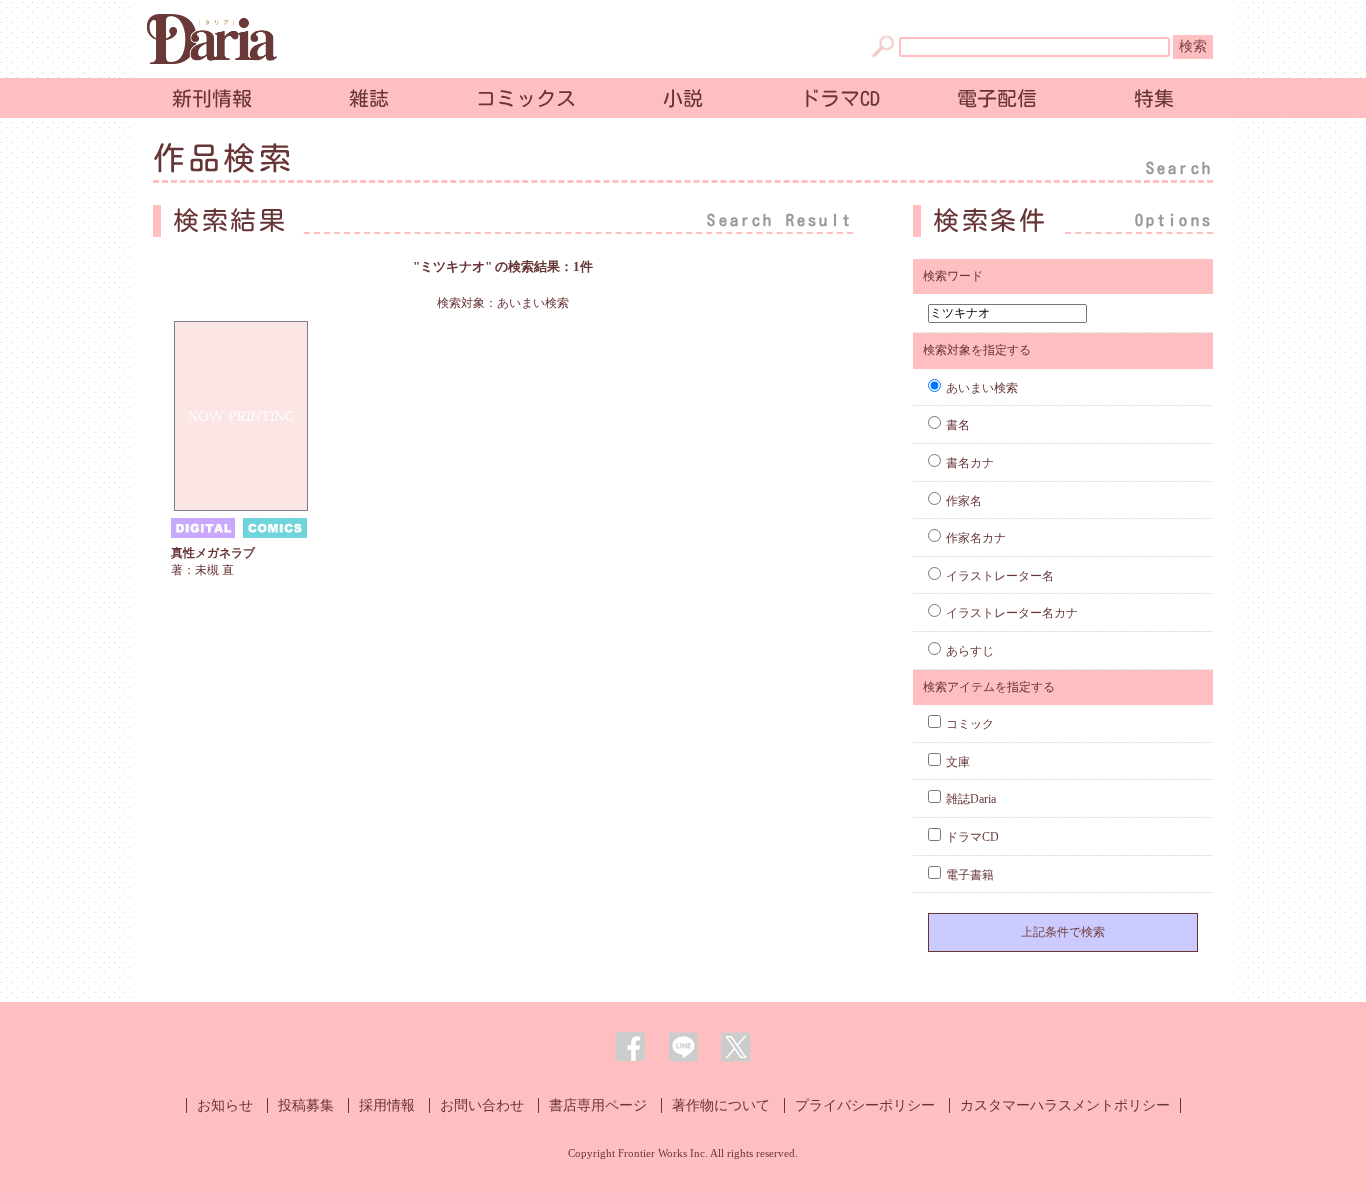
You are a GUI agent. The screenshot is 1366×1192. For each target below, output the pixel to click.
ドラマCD (840, 98)
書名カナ (970, 463)
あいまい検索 (982, 388)
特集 (1154, 98)
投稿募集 (306, 1105)
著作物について (721, 1105)
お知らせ (225, 1105)
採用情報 (387, 1105)
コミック (970, 724)
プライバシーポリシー (865, 1105)
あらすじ (970, 651)
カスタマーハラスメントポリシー (1065, 1105)
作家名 (964, 501)
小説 (683, 98)
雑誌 (369, 98)
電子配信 (997, 98)
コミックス (526, 98)
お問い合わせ (482, 1105)
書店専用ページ (598, 1105)
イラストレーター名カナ (1012, 613)
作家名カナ (976, 538)
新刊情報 (212, 98)
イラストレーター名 (1000, 576)
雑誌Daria (971, 799)
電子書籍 (970, 875)
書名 (958, 425)
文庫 (958, 762)
